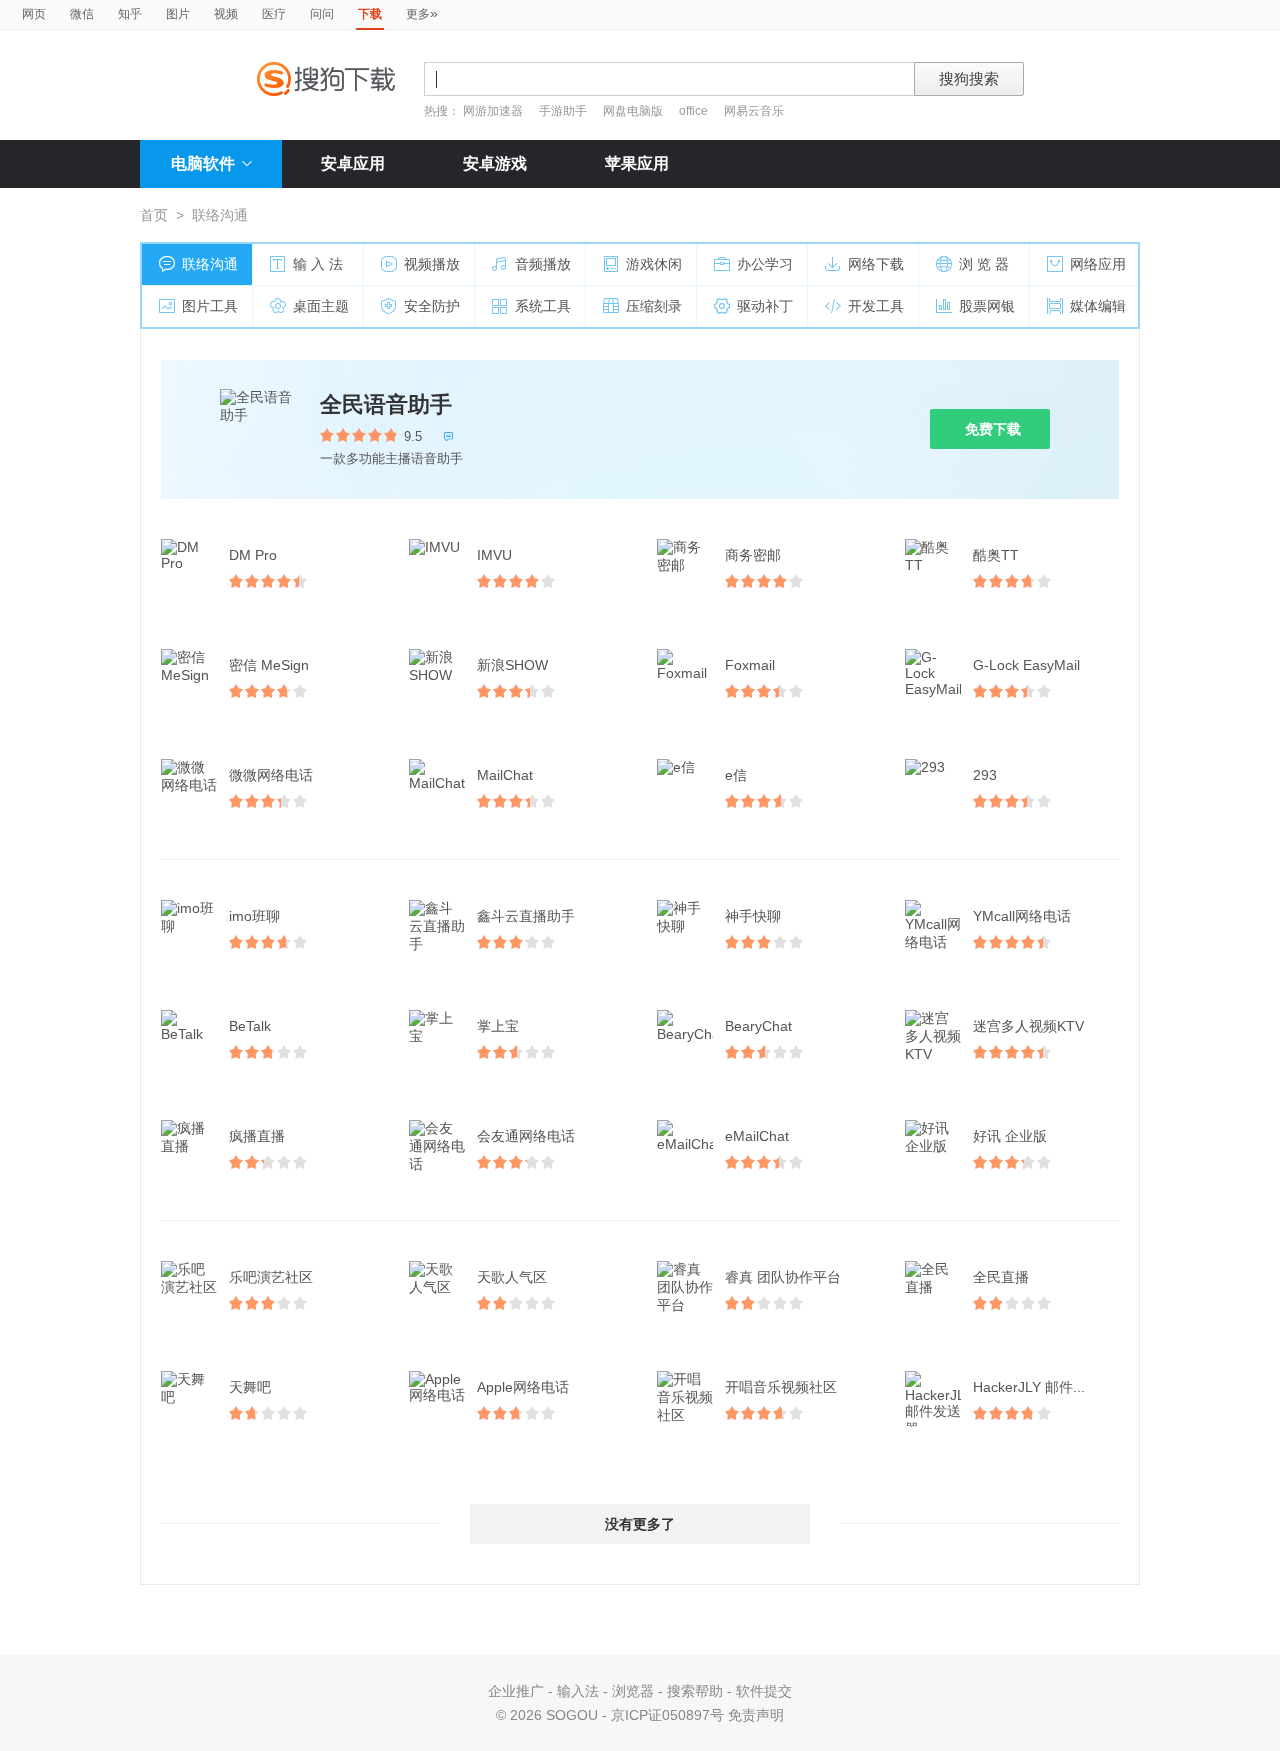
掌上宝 (498, 1026)
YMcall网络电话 (1022, 916)
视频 (226, 14)
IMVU (494, 555)
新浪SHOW (512, 665)
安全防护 (432, 306)
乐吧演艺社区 (271, 1277)
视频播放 (432, 264)
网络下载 (876, 264)
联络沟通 (210, 264)
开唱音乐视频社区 (781, 1387)
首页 (154, 215)
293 (985, 775)
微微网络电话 (271, 775)
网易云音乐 (754, 111)
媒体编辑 (1098, 306)
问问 (322, 14)
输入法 (578, 1691)
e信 (736, 775)
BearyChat (758, 1026)
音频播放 (543, 264)
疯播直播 (257, 1136)
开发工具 (876, 306)
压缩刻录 (654, 306)
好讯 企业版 (1010, 1136)
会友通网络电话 (526, 1136)
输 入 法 (318, 264)
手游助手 (564, 111)
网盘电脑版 (633, 111)
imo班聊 (254, 916)
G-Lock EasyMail (1026, 665)
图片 (178, 14)
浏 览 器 (984, 264)
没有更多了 (640, 1524)
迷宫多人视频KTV (1028, 1026)
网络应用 (1098, 264)
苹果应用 (637, 163)
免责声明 (756, 1715)
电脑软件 (203, 163)
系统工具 (543, 306)
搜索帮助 (695, 1691)
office (695, 111)
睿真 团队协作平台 (783, 1277)
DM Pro (253, 555)
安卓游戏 (495, 163)
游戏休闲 (654, 264)
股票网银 (987, 306)
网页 (34, 14)
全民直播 (1001, 1277)
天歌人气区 (512, 1277)
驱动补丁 (765, 306)
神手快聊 (753, 916)
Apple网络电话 (523, 1387)
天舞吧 (250, 1387)
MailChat (505, 775)
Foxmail (750, 665)
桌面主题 (321, 306)
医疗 (274, 14)
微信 (82, 14)
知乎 (130, 14)
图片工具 (210, 306)
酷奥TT (996, 555)
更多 (422, 13)
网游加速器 (493, 111)
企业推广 (516, 1691)
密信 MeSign (269, 665)
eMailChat (757, 1136)
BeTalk (250, 1026)
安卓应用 (353, 163)
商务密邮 (753, 555)
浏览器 (633, 1691)
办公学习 (765, 264)
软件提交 (764, 1691)
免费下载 (993, 429)
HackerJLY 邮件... (1029, 1387)
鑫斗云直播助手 (526, 916)
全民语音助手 (386, 404)
